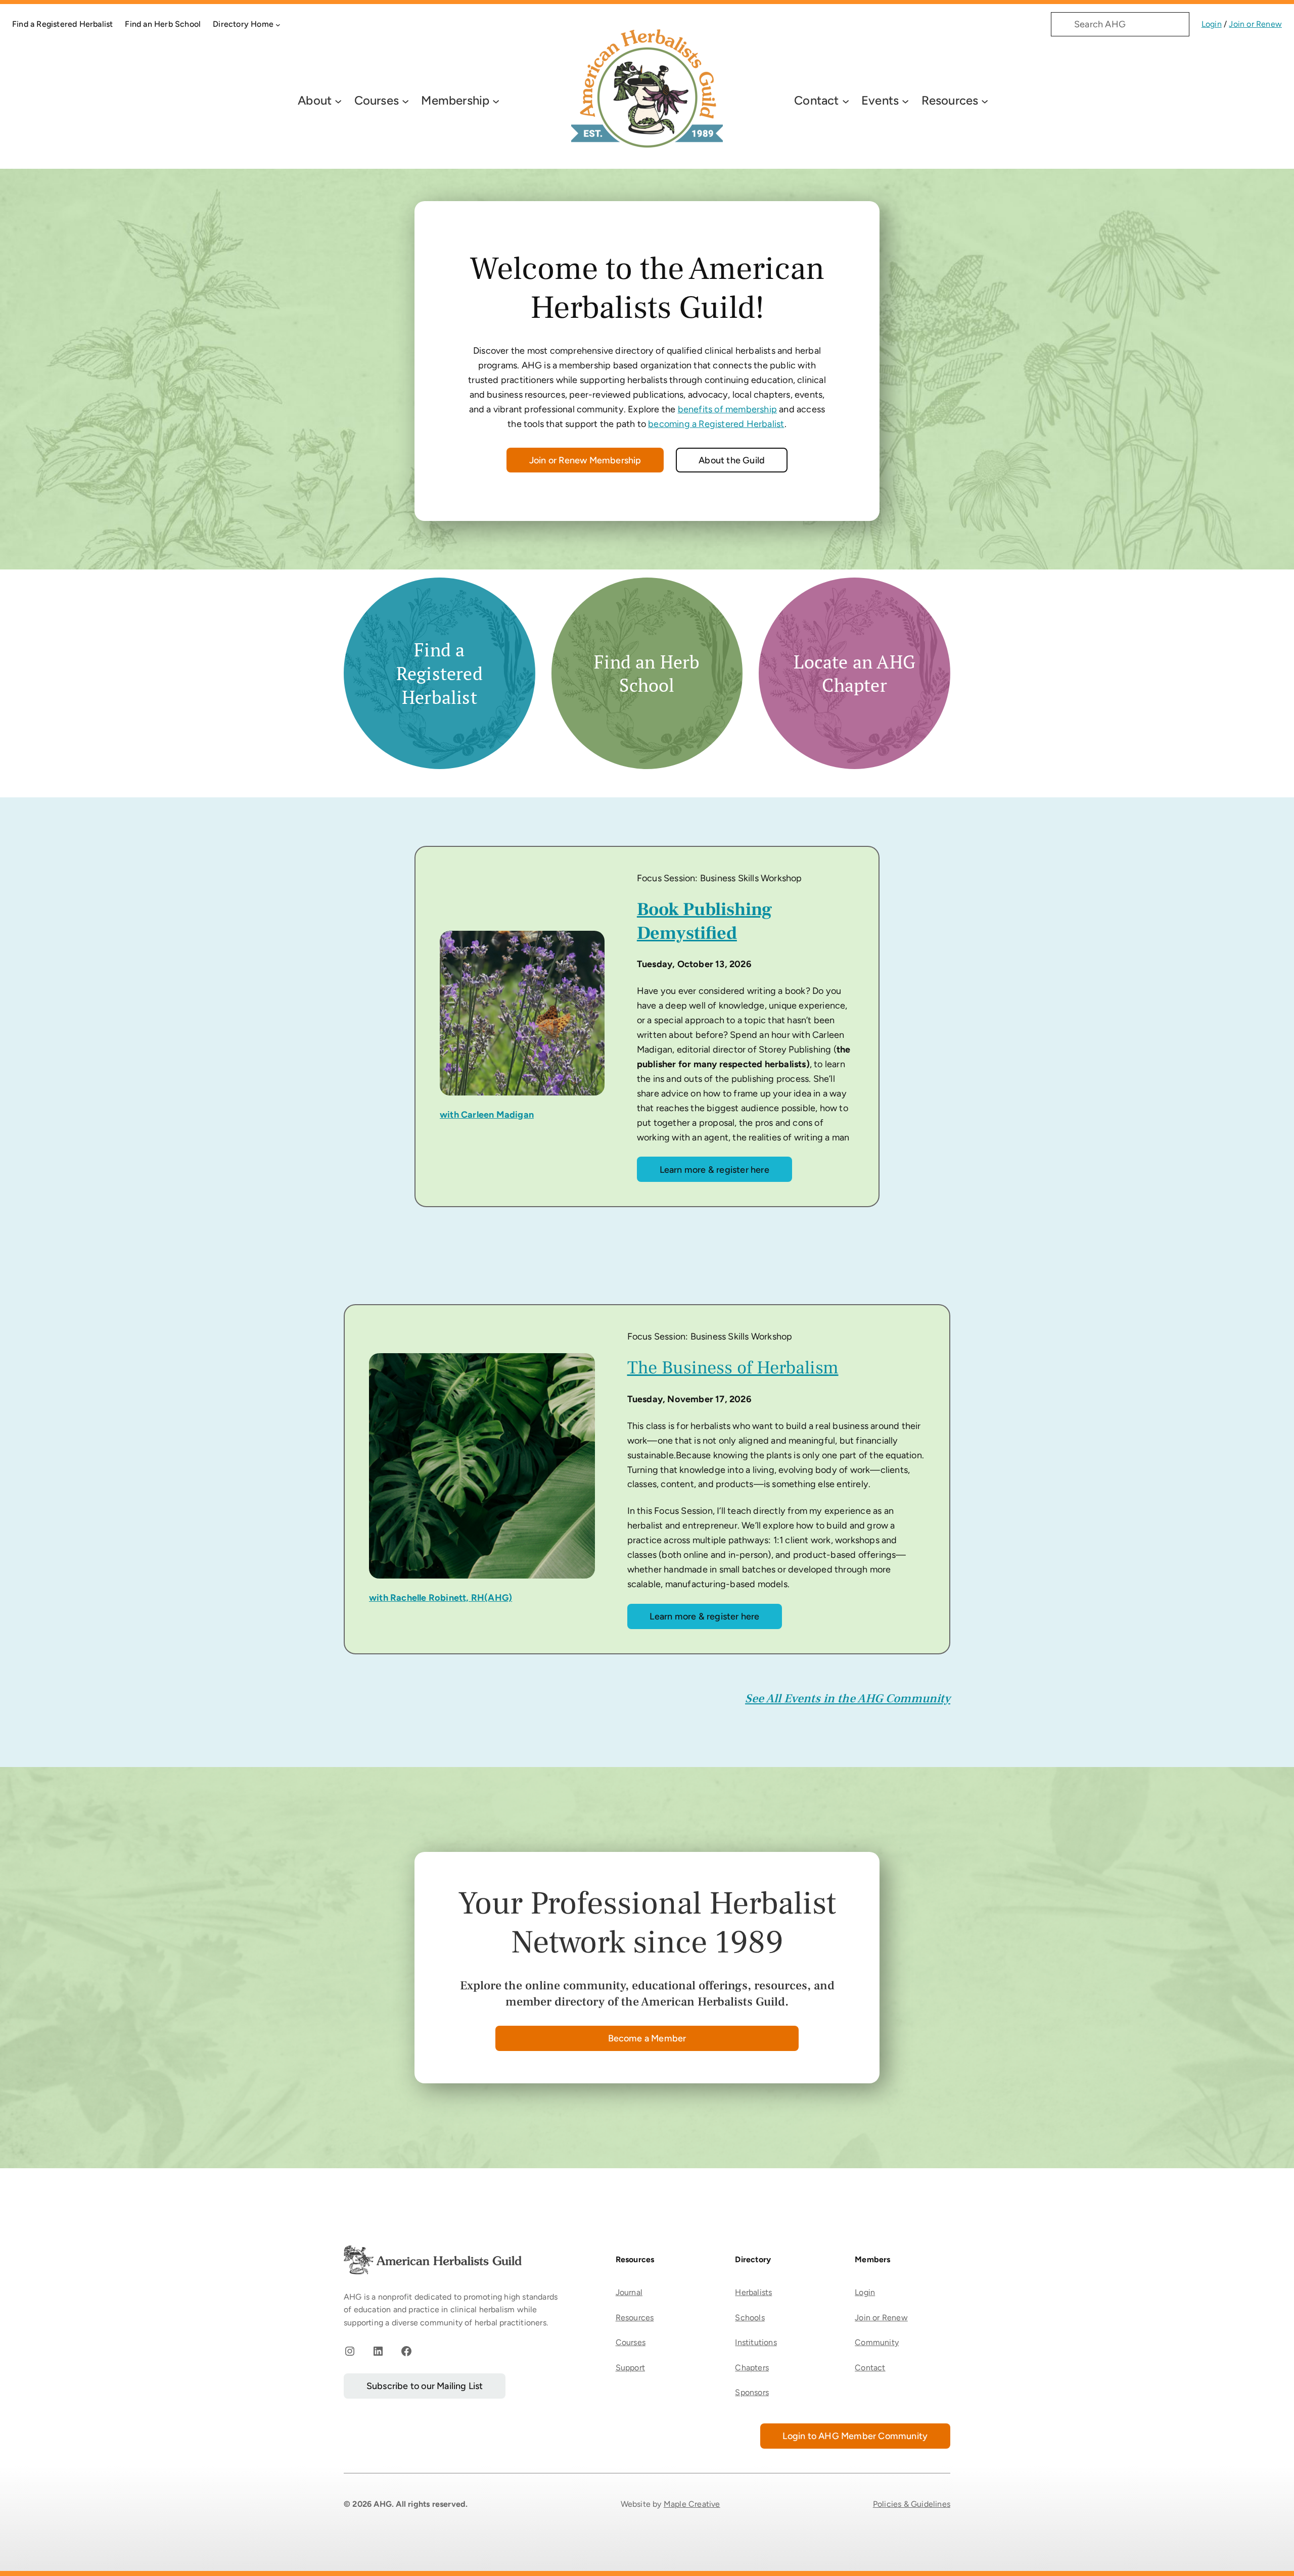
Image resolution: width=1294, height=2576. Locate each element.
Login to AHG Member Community (855, 2436)
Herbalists (753, 2292)
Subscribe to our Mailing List (425, 2386)
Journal (629, 2292)
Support (630, 2368)
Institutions (756, 2342)
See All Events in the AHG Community (848, 1699)
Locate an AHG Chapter (854, 674)
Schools (750, 2318)
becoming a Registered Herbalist (716, 424)
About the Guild (732, 460)
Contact (870, 2368)
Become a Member (647, 2038)
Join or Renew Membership (585, 460)
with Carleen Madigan (487, 1115)
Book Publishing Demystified (705, 921)
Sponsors (752, 2392)
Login (1212, 24)
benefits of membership (727, 409)
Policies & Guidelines (912, 2504)
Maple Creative (692, 2504)
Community (877, 2342)
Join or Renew (1255, 24)
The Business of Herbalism (733, 1368)
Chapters (752, 2368)
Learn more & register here (714, 1170)
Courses (631, 2342)
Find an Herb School (647, 674)
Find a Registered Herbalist (440, 673)
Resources (635, 2318)
